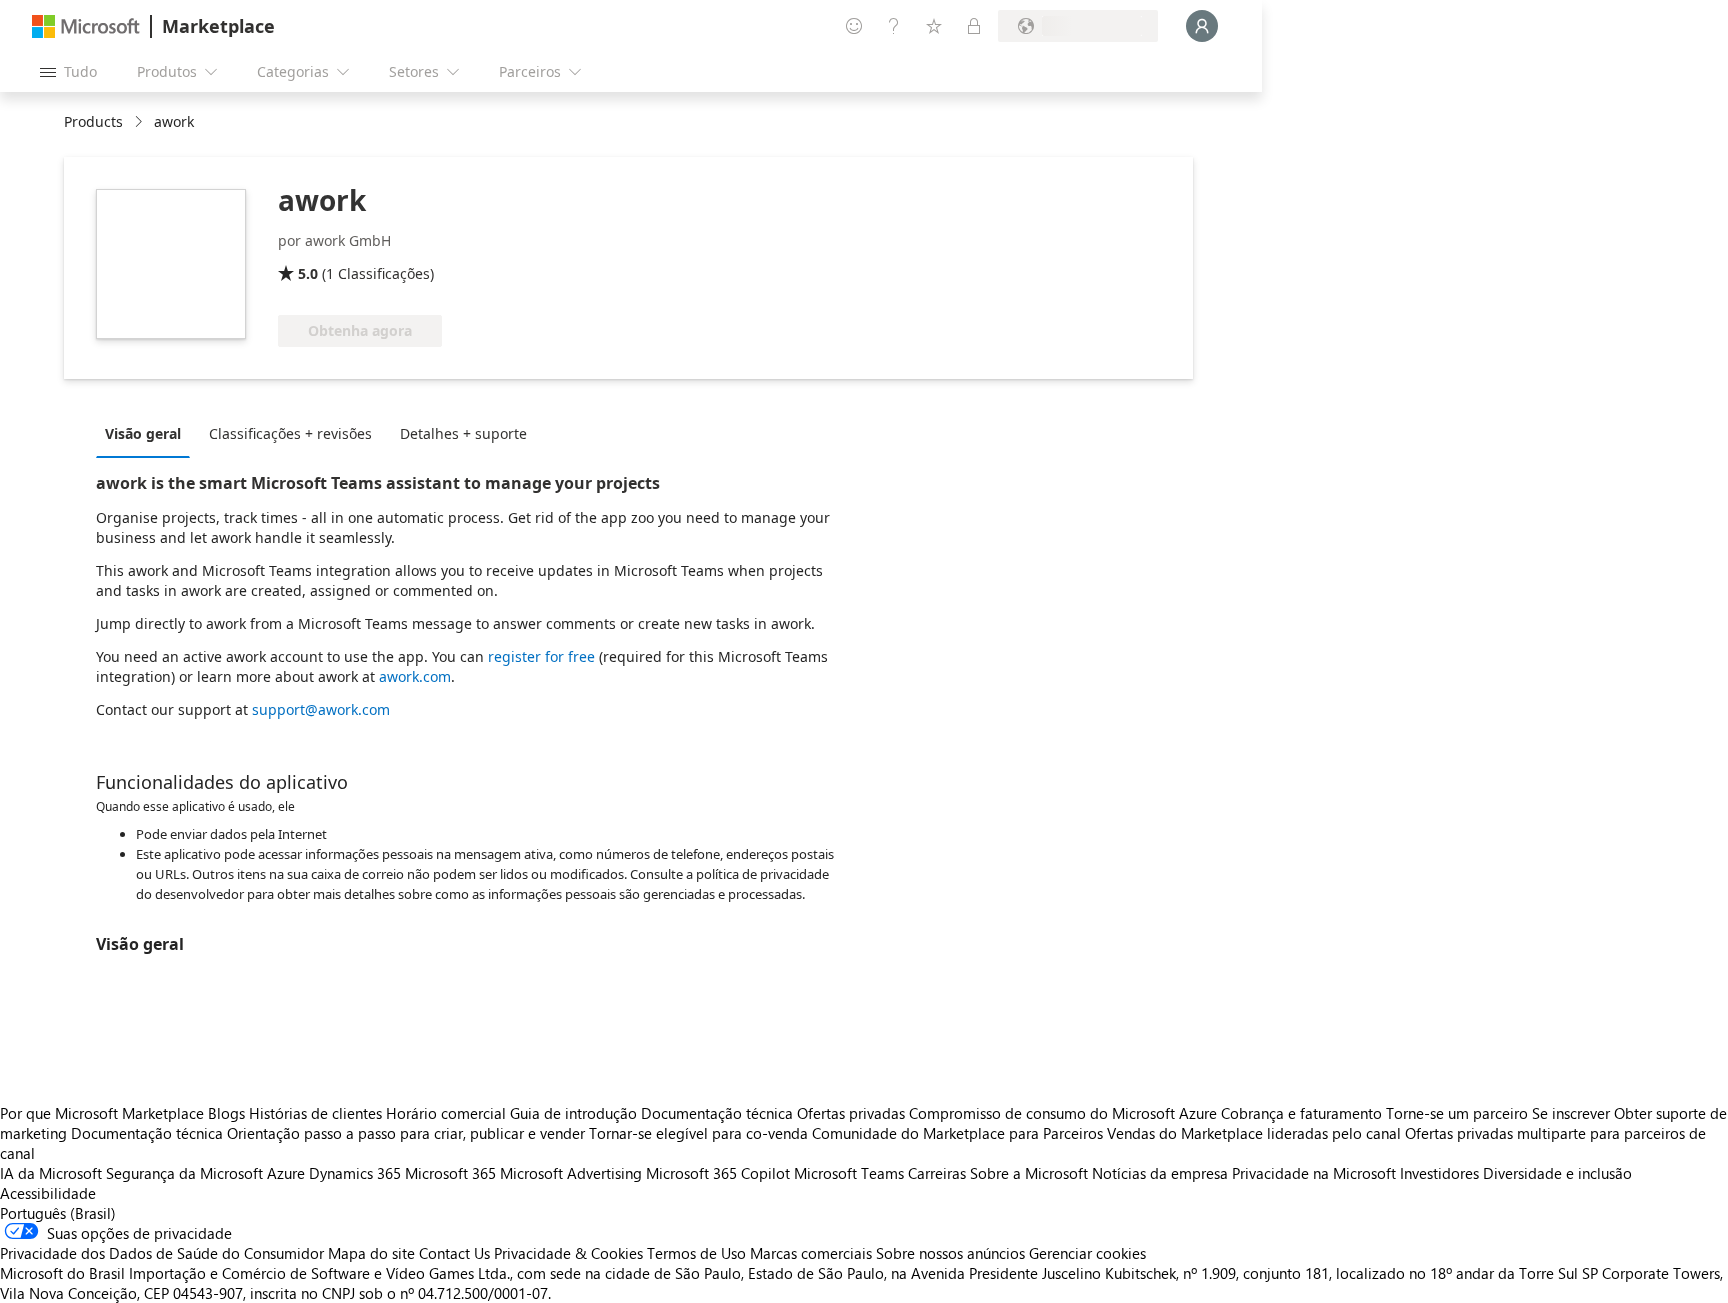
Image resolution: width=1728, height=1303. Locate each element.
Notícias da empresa (1160, 1173)
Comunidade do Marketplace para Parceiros (957, 1133)
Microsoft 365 (450, 1173)
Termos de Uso (696, 1253)
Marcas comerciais (811, 1253)
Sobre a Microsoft (1029, 1173)
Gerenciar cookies (1087, 1253)
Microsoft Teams (849, 1173)
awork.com (415, 676)
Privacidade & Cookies (568, 1253)
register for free (541, 656)
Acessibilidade (48, 1193)
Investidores (1439, 1173)
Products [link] (93, 121)
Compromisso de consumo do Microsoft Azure (1065, 1113)
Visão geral (143, 433)
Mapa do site (371, 1253)
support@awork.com (321, 709)
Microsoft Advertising (571, 1173)
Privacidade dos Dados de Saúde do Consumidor (162, 1253)
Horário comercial (446, 1113)
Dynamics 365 (355, 1173)
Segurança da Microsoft (184, 1173)
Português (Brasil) (58, 1213)
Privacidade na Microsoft (1314, 1173)
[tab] (148, 433)
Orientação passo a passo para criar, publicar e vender (406, 1133)
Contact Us (454, 1253)
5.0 (308, 273)
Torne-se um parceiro (1457, 1113)
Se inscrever (1571, 1113)
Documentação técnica (717, 1113)
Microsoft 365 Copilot (718, 1173)
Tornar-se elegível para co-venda (698, 1133)
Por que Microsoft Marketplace (102, 1113)
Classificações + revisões (290, 433)
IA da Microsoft (51, 1173)
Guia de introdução (573, 1113)
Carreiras (937, 1173)
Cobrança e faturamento (1301, 1113)
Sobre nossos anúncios (950, 1253)
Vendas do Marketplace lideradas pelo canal (1254, 1133)
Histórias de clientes (315, 1113)
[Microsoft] (86, 26)
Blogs (226, 1113)
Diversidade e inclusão (1557, 1173)
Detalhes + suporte (463, 433)
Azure (286, 1173)
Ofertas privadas (851, 1113)
